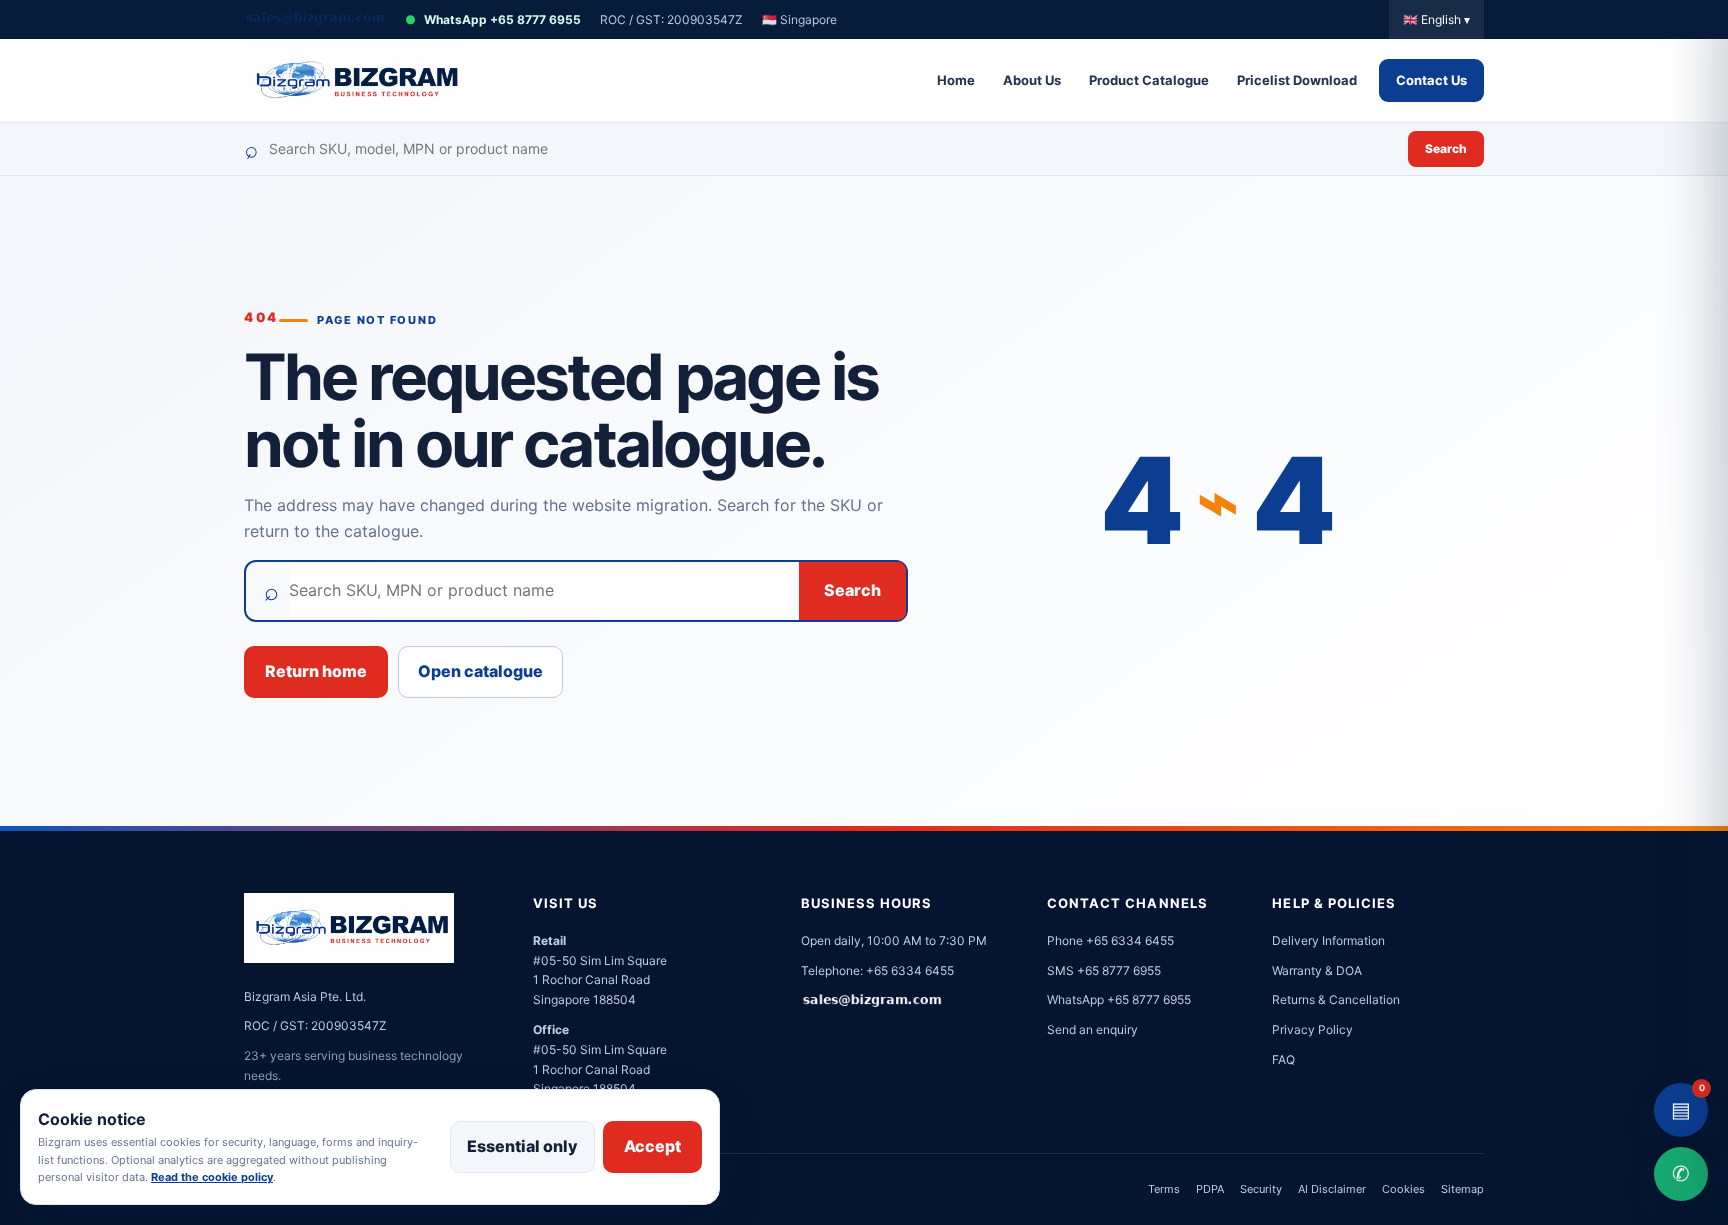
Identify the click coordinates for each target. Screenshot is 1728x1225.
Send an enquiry (1092, 1029)
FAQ (1283, 1059)
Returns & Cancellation (1336, 999)
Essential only (522, 1146)
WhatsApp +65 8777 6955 (493, 19)
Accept (652, 1146)
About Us (1032, 80)
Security (1261, 1189)
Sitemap (1462, 1189)
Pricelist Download (1297, 80)
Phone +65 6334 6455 (1110, 940)
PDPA (1210, 1189)
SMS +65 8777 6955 (1104, 970)
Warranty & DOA (1317, 970)
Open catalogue (480, 671)
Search (1446, 148)
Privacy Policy (1312, 1029)
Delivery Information (1328, 940)
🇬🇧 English (1436, 19)
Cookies (1403, 1189)
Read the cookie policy (212, 1177)
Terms (1164, 1189)
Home (956, 80)
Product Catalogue (1149, 80)
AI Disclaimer (1332, 1189)
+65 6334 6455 (910, 970)
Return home (316, 671)
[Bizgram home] (354, 80)
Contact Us (1431, 80)
